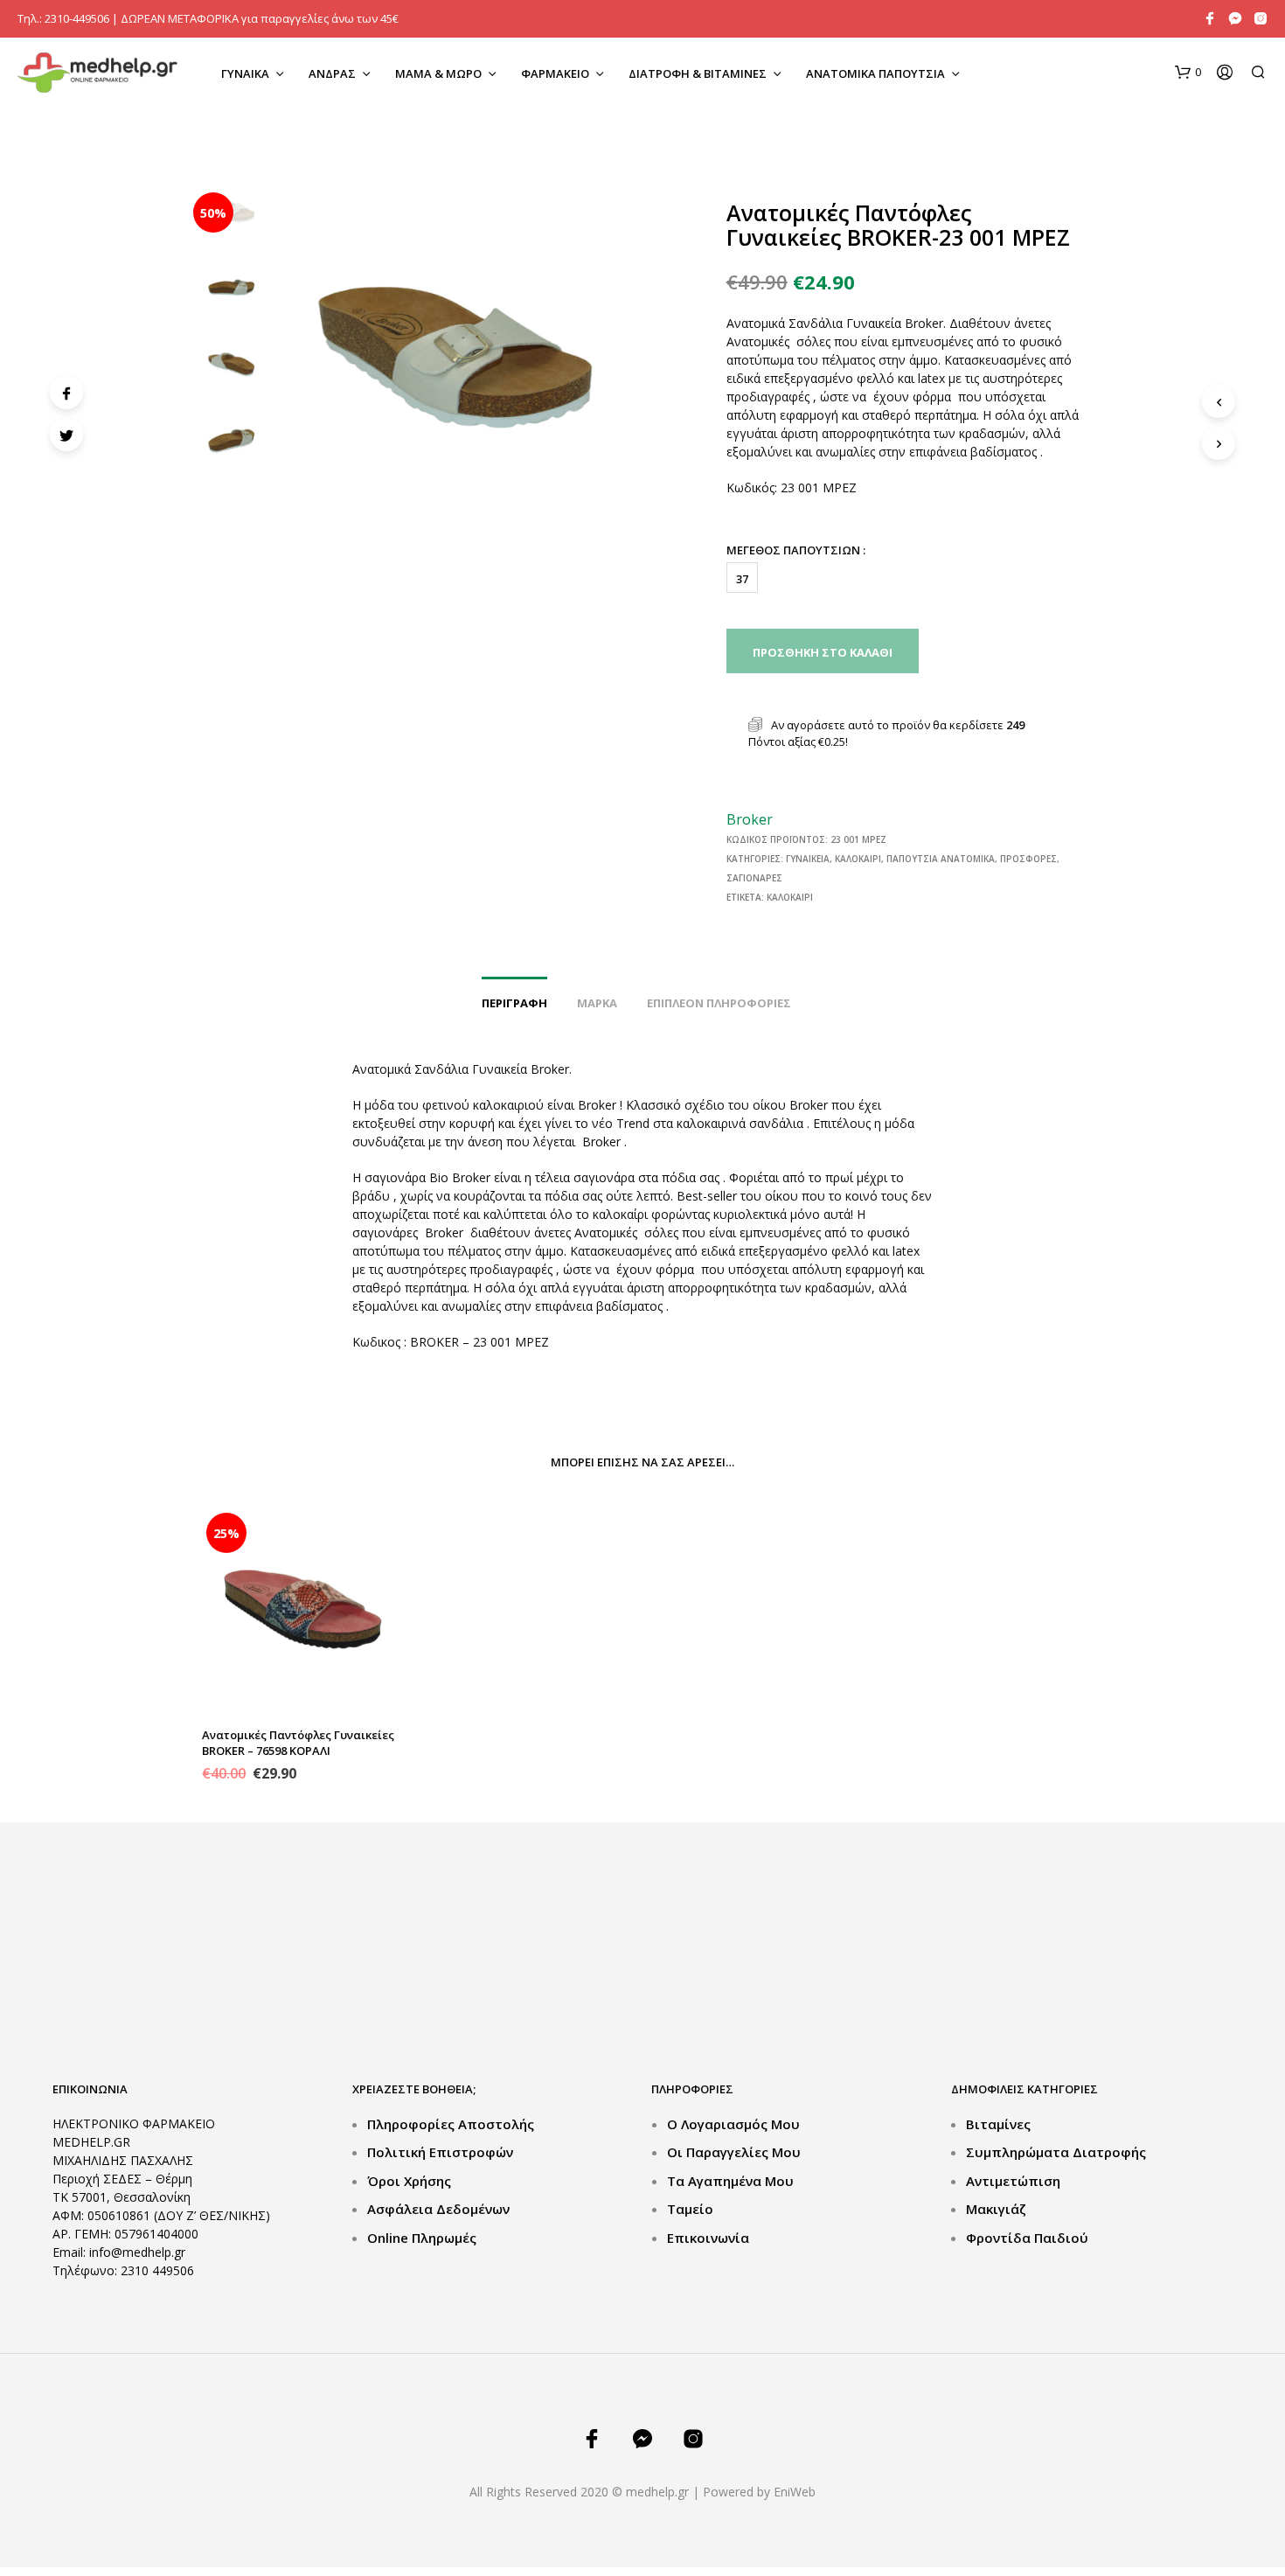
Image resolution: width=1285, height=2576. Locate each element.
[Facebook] (66, 393)
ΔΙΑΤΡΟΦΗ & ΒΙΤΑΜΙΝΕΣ (698, 73)
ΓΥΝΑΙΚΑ (245, 73)
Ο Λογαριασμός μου (733, 2124)
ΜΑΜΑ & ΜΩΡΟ (438, 73)
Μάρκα (597, 1003)
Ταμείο (690, 2209)
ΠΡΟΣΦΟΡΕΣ (1028, 859)
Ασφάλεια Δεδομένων (438, 2209)
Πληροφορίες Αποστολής (451, 2124)
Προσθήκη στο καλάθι (823, 652)
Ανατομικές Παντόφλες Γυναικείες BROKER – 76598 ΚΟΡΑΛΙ (298, 1743)
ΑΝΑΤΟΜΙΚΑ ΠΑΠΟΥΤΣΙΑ (875, 73)
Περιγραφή (514, 1003)
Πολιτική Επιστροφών (440, 2152)
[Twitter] (66, 435)
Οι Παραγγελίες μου (734, 2152)
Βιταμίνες (998, 2124)
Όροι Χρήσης (409, 2181)
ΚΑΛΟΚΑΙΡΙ (858, 859)
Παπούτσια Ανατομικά (941, 859)
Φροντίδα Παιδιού (1027, 2238)
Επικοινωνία (708, 2238)
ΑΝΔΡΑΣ (332, 73)
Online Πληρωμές (422, 2238)
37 (742, 579)
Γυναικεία (808, 859)
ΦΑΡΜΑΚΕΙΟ (555, 73)
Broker (750, 819)
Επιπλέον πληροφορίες (719, 1003)
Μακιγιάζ (996, 2209)
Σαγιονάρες (754, 878)
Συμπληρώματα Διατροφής (1056, 2152)
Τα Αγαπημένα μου (730, 2181)
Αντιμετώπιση (1013, 2181)
